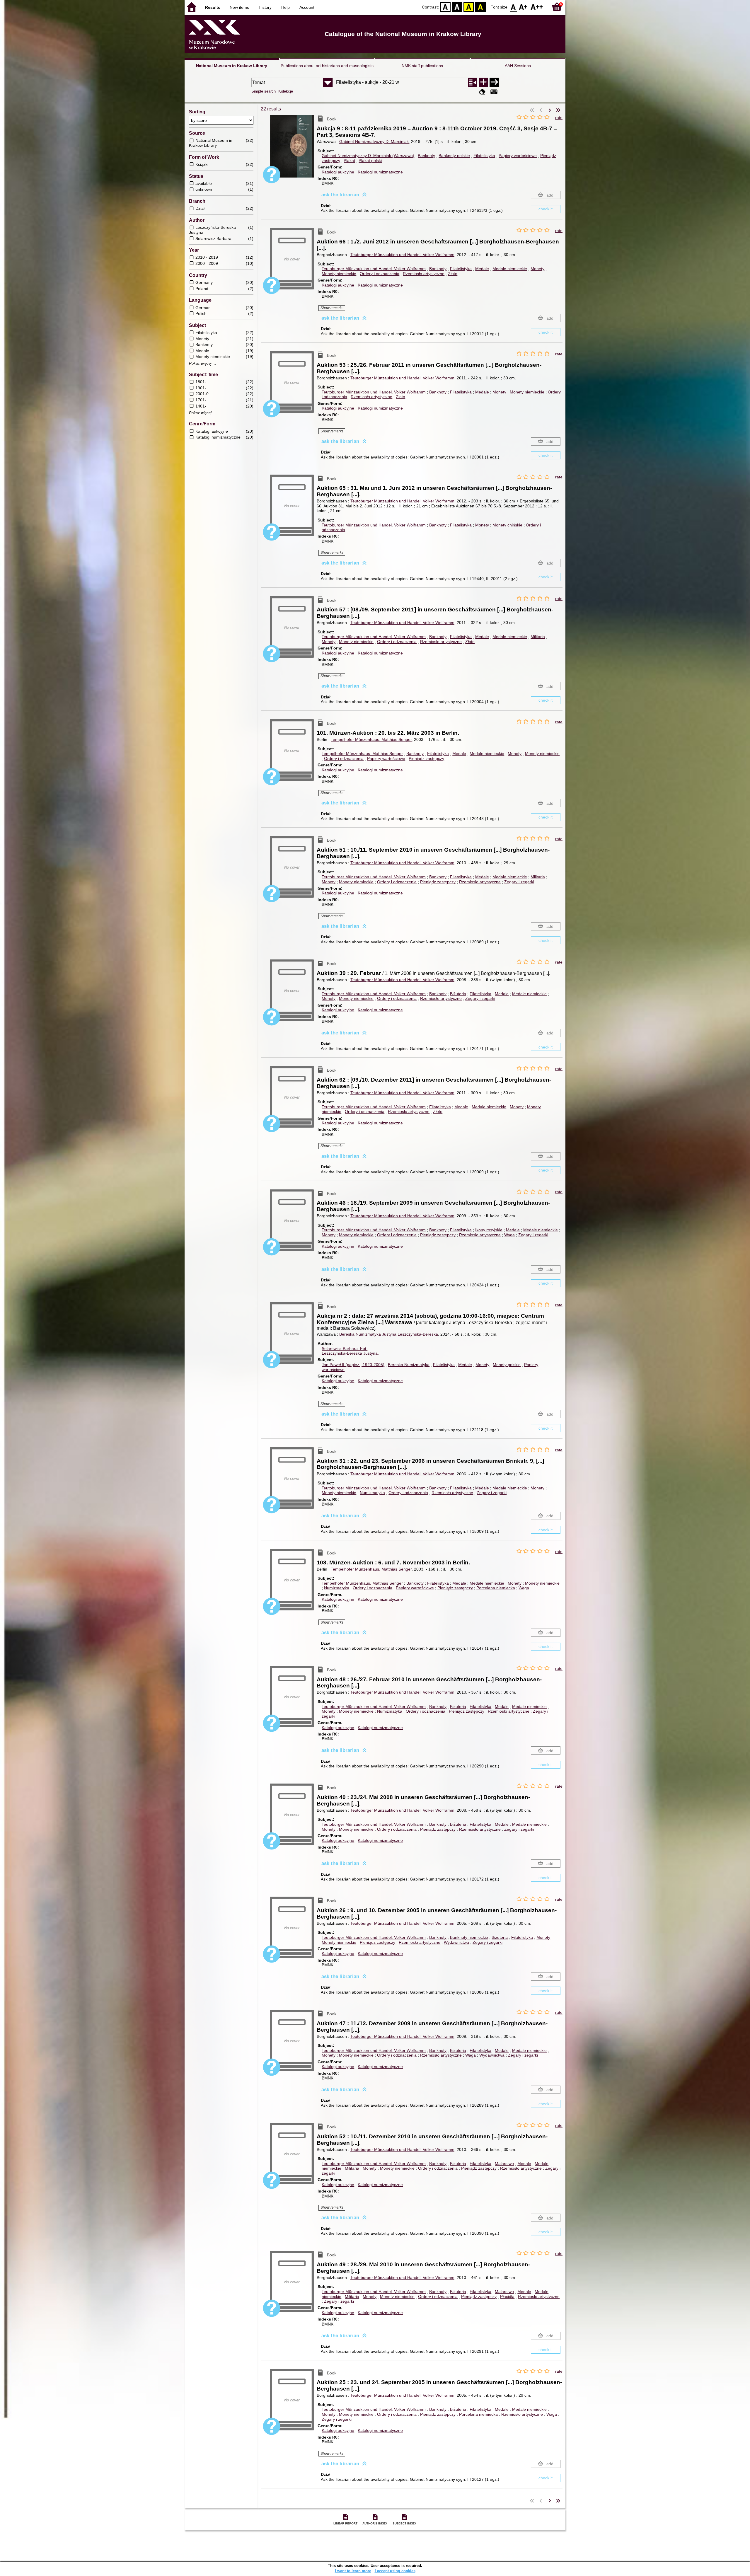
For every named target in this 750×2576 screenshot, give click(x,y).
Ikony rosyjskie (489, 1230)
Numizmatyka (372, 1493)
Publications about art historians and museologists (327, 66)
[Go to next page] (550, 110)
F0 (513, 7)
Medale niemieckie (510, 269)
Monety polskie (507, 1365)
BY (480, 7)
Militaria (538, 637)
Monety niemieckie (339, 274)
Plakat (349, 161)
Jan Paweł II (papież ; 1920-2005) (353, 1365)
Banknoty (426, 156)
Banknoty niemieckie (469, 1937)
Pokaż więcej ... (203, 364)
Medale (482, 269)
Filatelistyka (484, 156)
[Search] (494, 82)
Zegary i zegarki (519, 882)
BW (457, 7)
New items (239, 7)
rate (559, 117)
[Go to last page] (558, 110)
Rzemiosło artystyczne (424, 274)
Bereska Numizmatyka (409, 1365)
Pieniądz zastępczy (426, 758)
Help (285, 7)
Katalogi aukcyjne (338, 172)
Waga (509, 1235)
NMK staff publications (422, 66)
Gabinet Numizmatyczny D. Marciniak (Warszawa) (368, 156)
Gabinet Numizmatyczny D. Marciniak (374, 141)
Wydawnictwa (456, 1942)
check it (546, 209)
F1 (523, 7)
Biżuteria (458, 994)
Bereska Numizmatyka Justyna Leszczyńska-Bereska (389, 1334)
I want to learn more (353, 2571)
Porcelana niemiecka (496, 1588)
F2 (537, 7)
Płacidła (507, 2297)
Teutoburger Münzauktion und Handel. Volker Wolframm (402, 255)
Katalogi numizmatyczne (380, 172)
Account (307, 7)
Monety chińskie (507, 525)
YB (469, 7)
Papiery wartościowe (518, 156)
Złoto (453, 274)
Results (213, 7)
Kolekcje (286, 91)
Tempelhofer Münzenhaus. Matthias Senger (371, 739)
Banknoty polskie (454, 156)
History (265, 7)
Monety (537, 269)
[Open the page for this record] (293, 150)
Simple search (264, 91)
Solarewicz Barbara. (345, 1348)
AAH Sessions (518, 66)
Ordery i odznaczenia (380, 274)
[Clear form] (482, 92)
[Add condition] (483, 82)
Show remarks (332, 308)
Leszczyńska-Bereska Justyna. (350, 1353)
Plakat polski (370, 161)
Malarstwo (504, 2164)
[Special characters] (494, 92)
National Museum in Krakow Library (232, 66)
